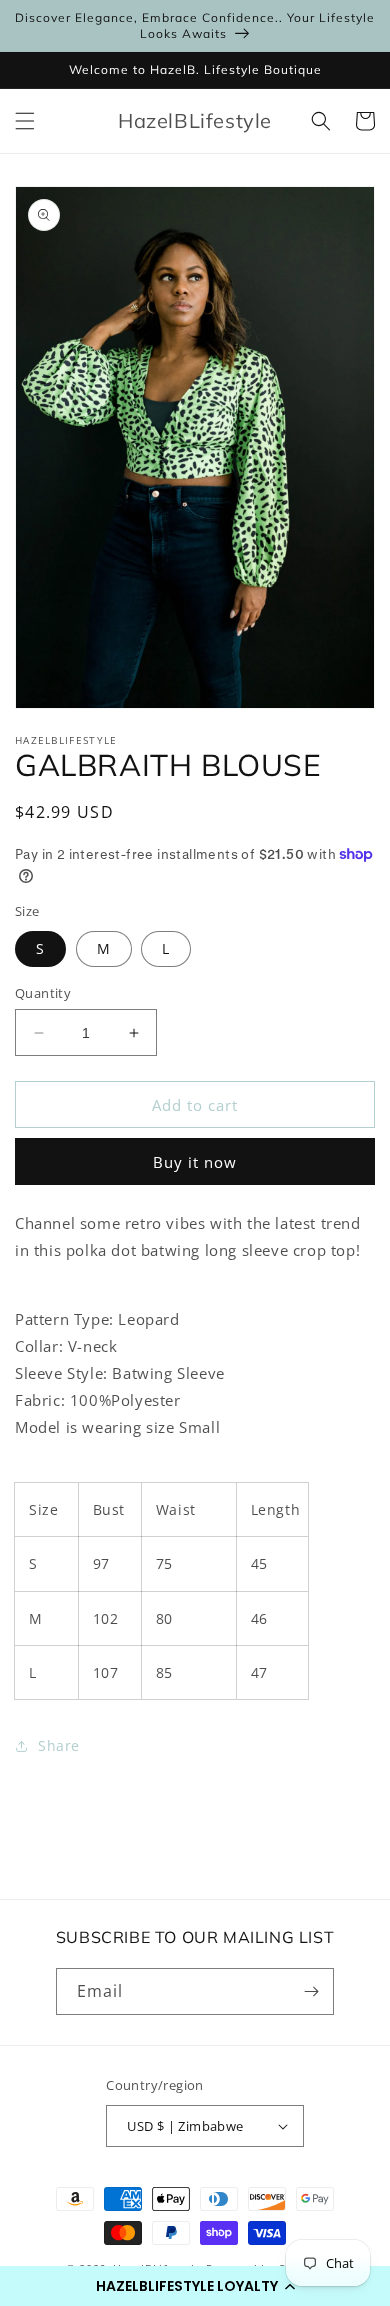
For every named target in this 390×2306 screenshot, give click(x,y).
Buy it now (195, 1162)
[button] (195, 2286)
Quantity (43, 993)
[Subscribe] (311, 1991)
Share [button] (59, 1745)
